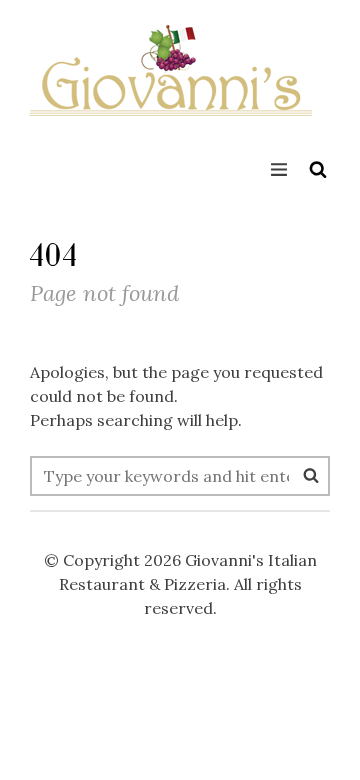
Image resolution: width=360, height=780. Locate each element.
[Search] (311, 475)
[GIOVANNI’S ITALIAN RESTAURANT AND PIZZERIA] (171, 85)
